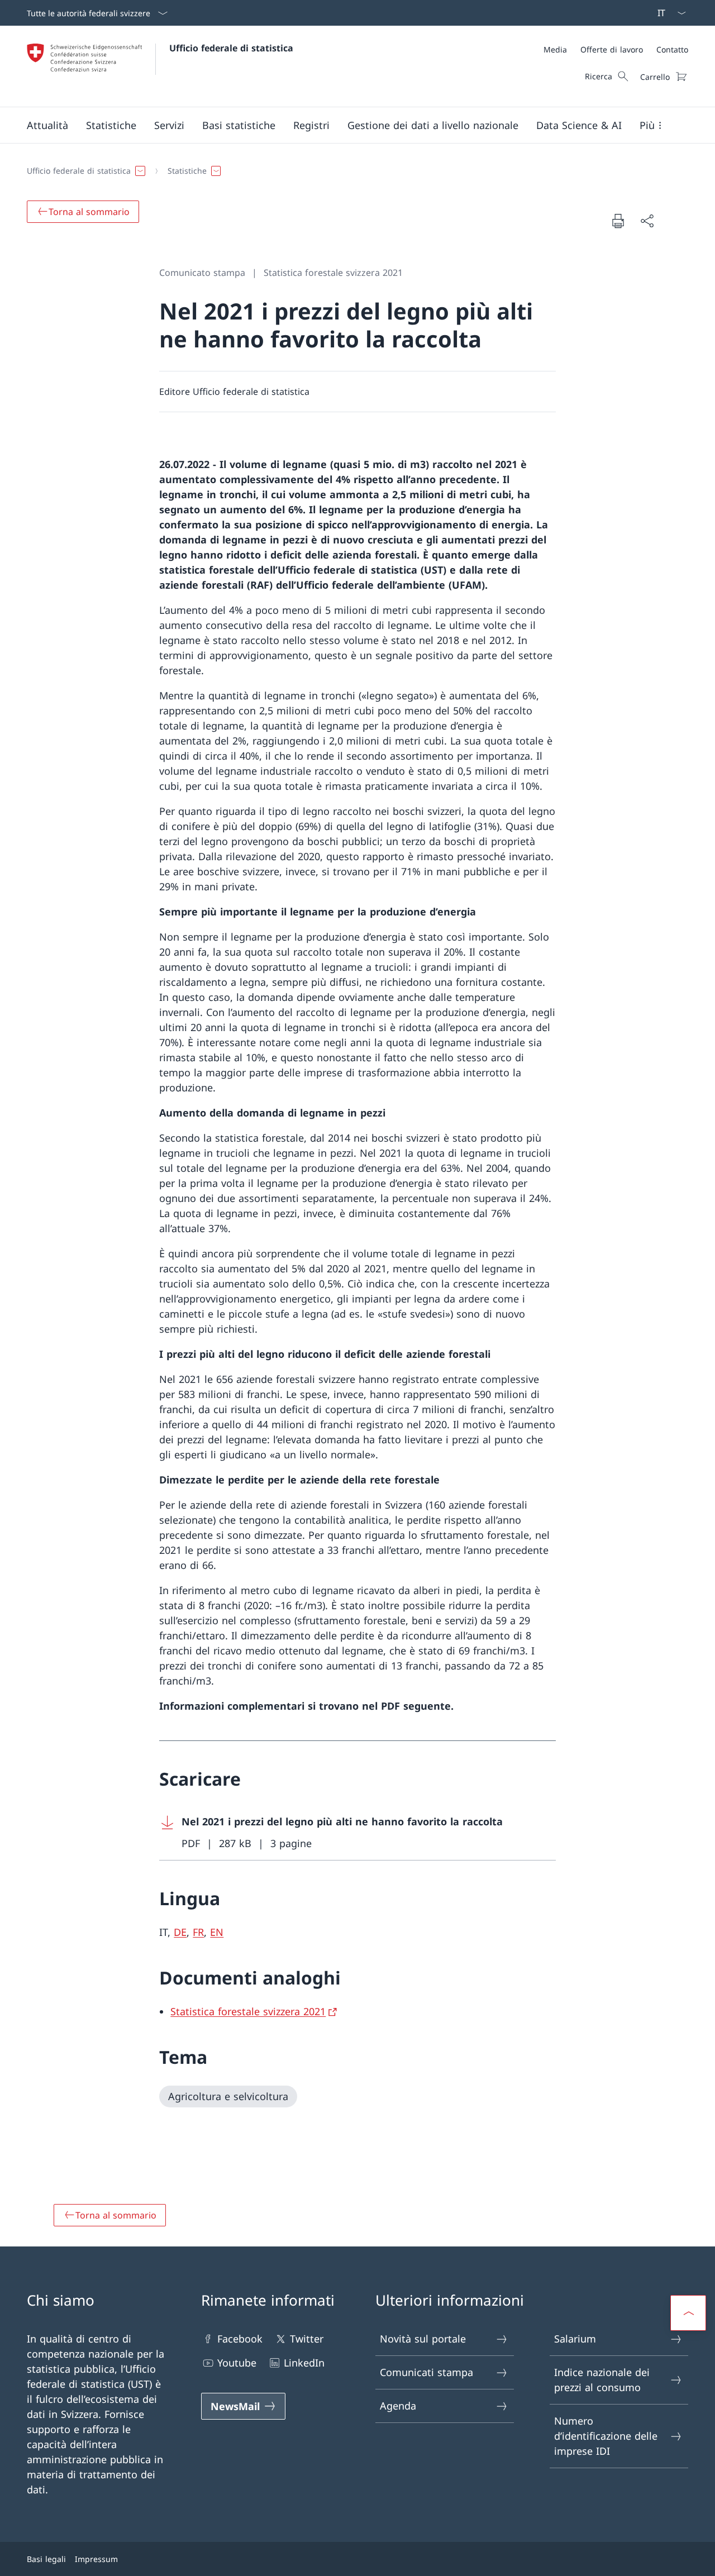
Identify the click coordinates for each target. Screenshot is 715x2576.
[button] (47, 125)
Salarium (575, 2339)
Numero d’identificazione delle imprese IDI (606, 2436)
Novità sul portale (423, 2339)
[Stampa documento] (618, 221)
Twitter (307, 2339)
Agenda (398, 2406)
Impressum (96, 2559)
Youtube (237, 2363)
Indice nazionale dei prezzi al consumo (602, 2380)
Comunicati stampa (426, 2372)
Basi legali (46, 2559)
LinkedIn (304, 2363)
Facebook (240, 2339)
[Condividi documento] (647, 221)
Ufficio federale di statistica (231, 48)
